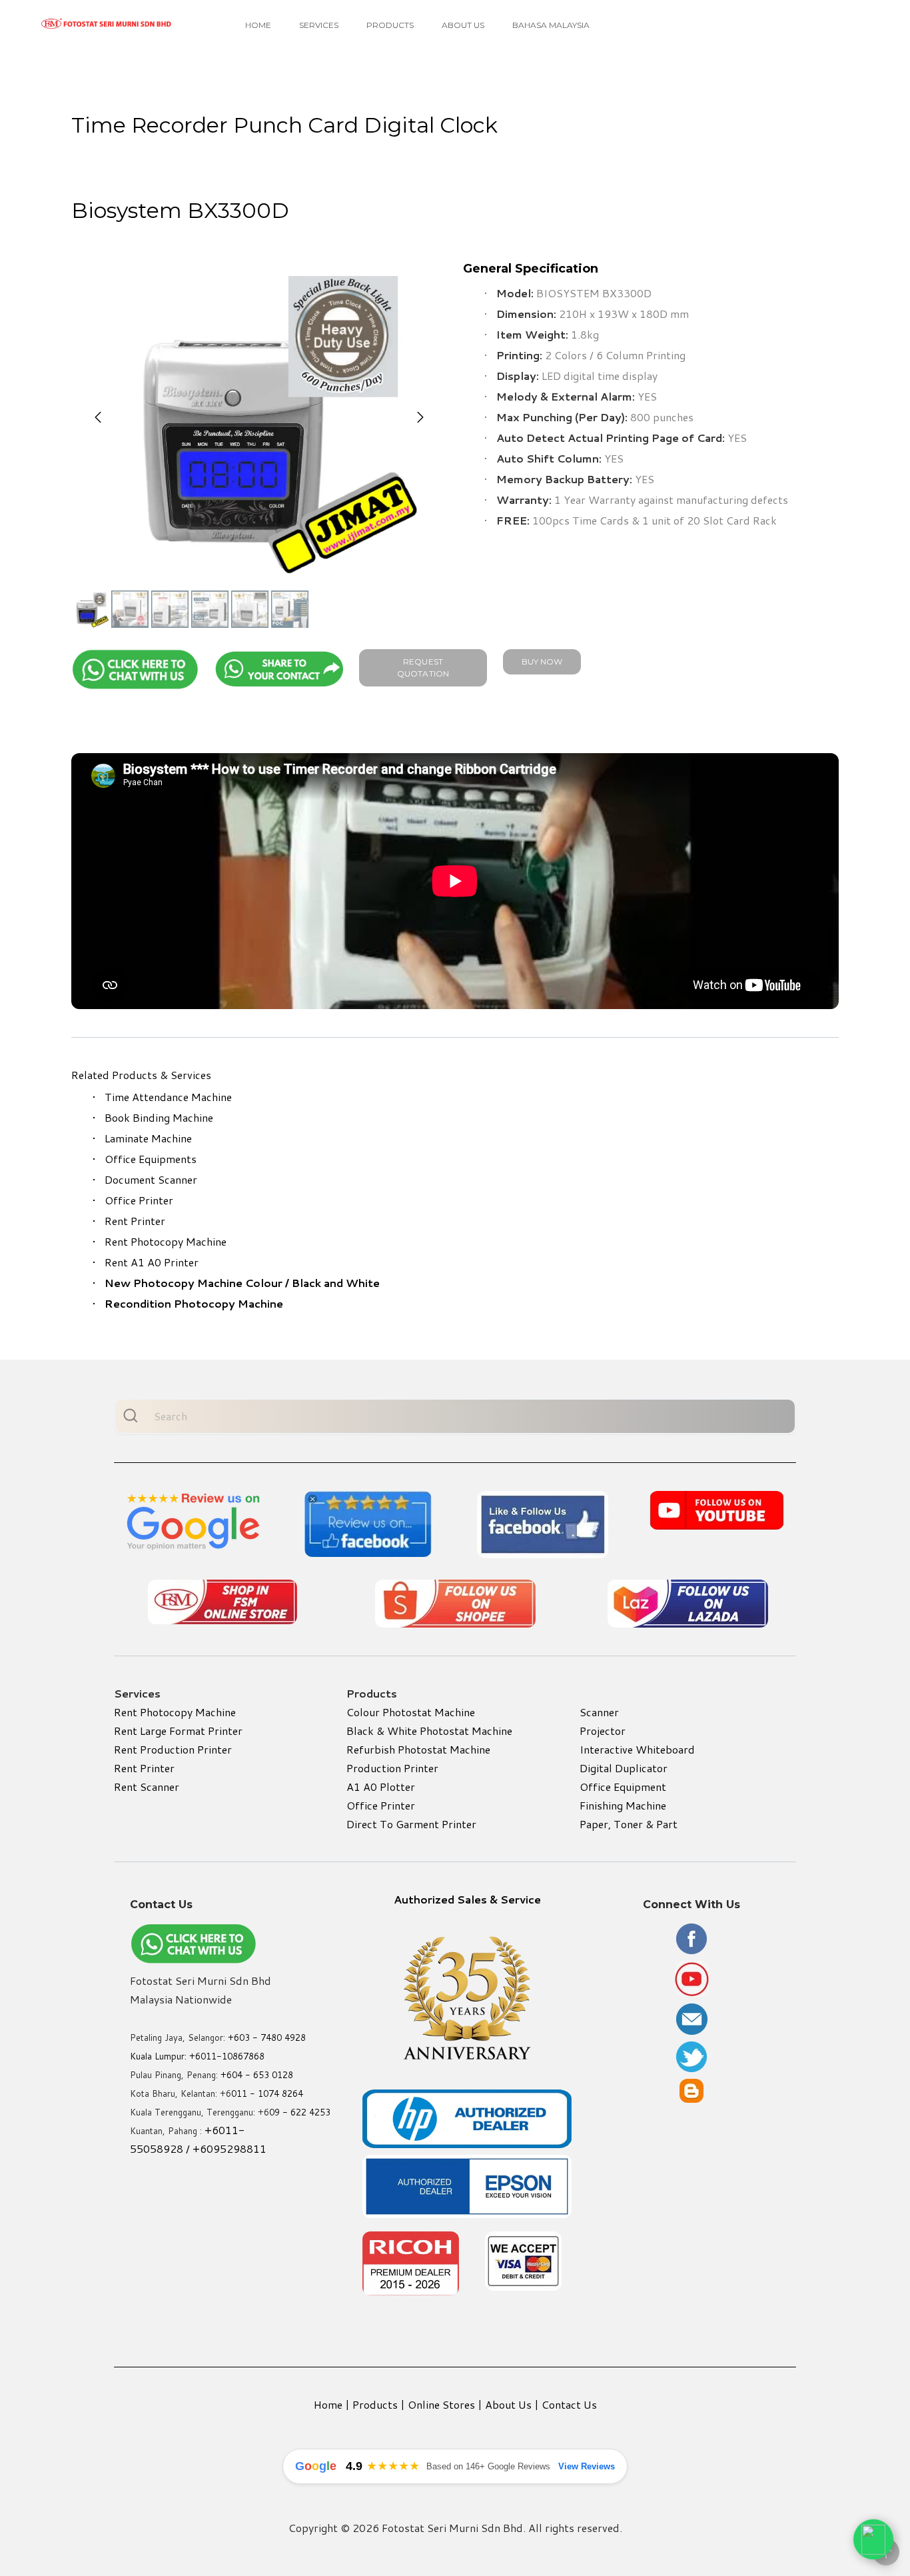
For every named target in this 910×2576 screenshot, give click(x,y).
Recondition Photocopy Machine (194, 1303)
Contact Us (569, 2404)
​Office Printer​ (381, 1805)
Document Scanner (151, 1179)
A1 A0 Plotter (381, 1787)
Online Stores (441, 2404)
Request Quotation (423, 667)
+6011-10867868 (227, 2056)
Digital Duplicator (624, 1768)
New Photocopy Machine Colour (194, 1283)
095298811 (236, 2148)
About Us (463, 25)
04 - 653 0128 (262, 2075)
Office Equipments (151, 1159)
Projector (603, 1731)
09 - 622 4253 (300, 2112)
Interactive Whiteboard (637, 1749)
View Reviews (587, 2466)
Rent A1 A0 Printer (152, 1262)
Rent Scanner (147, 1787)
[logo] (107, 24)
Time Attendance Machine (168, 1097)
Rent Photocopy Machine (166, 1241)
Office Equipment (623, 1787)
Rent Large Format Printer (178, 1731)
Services (319, 25)
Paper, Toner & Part (629, 1824)
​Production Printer (392, 1768)
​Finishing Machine (623, 1805)
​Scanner (599, 1712)
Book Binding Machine (159, 1117)
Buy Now (542, 661)
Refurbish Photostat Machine (418, 1749)
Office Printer (139, 1200)
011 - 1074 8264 (267, 2093)
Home (258, 25)
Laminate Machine (148, 1138)
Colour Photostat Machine (411, 1712)
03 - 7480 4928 (272, 2037)
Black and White (336, 1283)
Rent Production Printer (173, 1749)
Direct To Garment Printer (411, 1824)
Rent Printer (135, 1221)
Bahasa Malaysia (551, 25)
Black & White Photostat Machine (429, 1731)
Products (390, 25)
